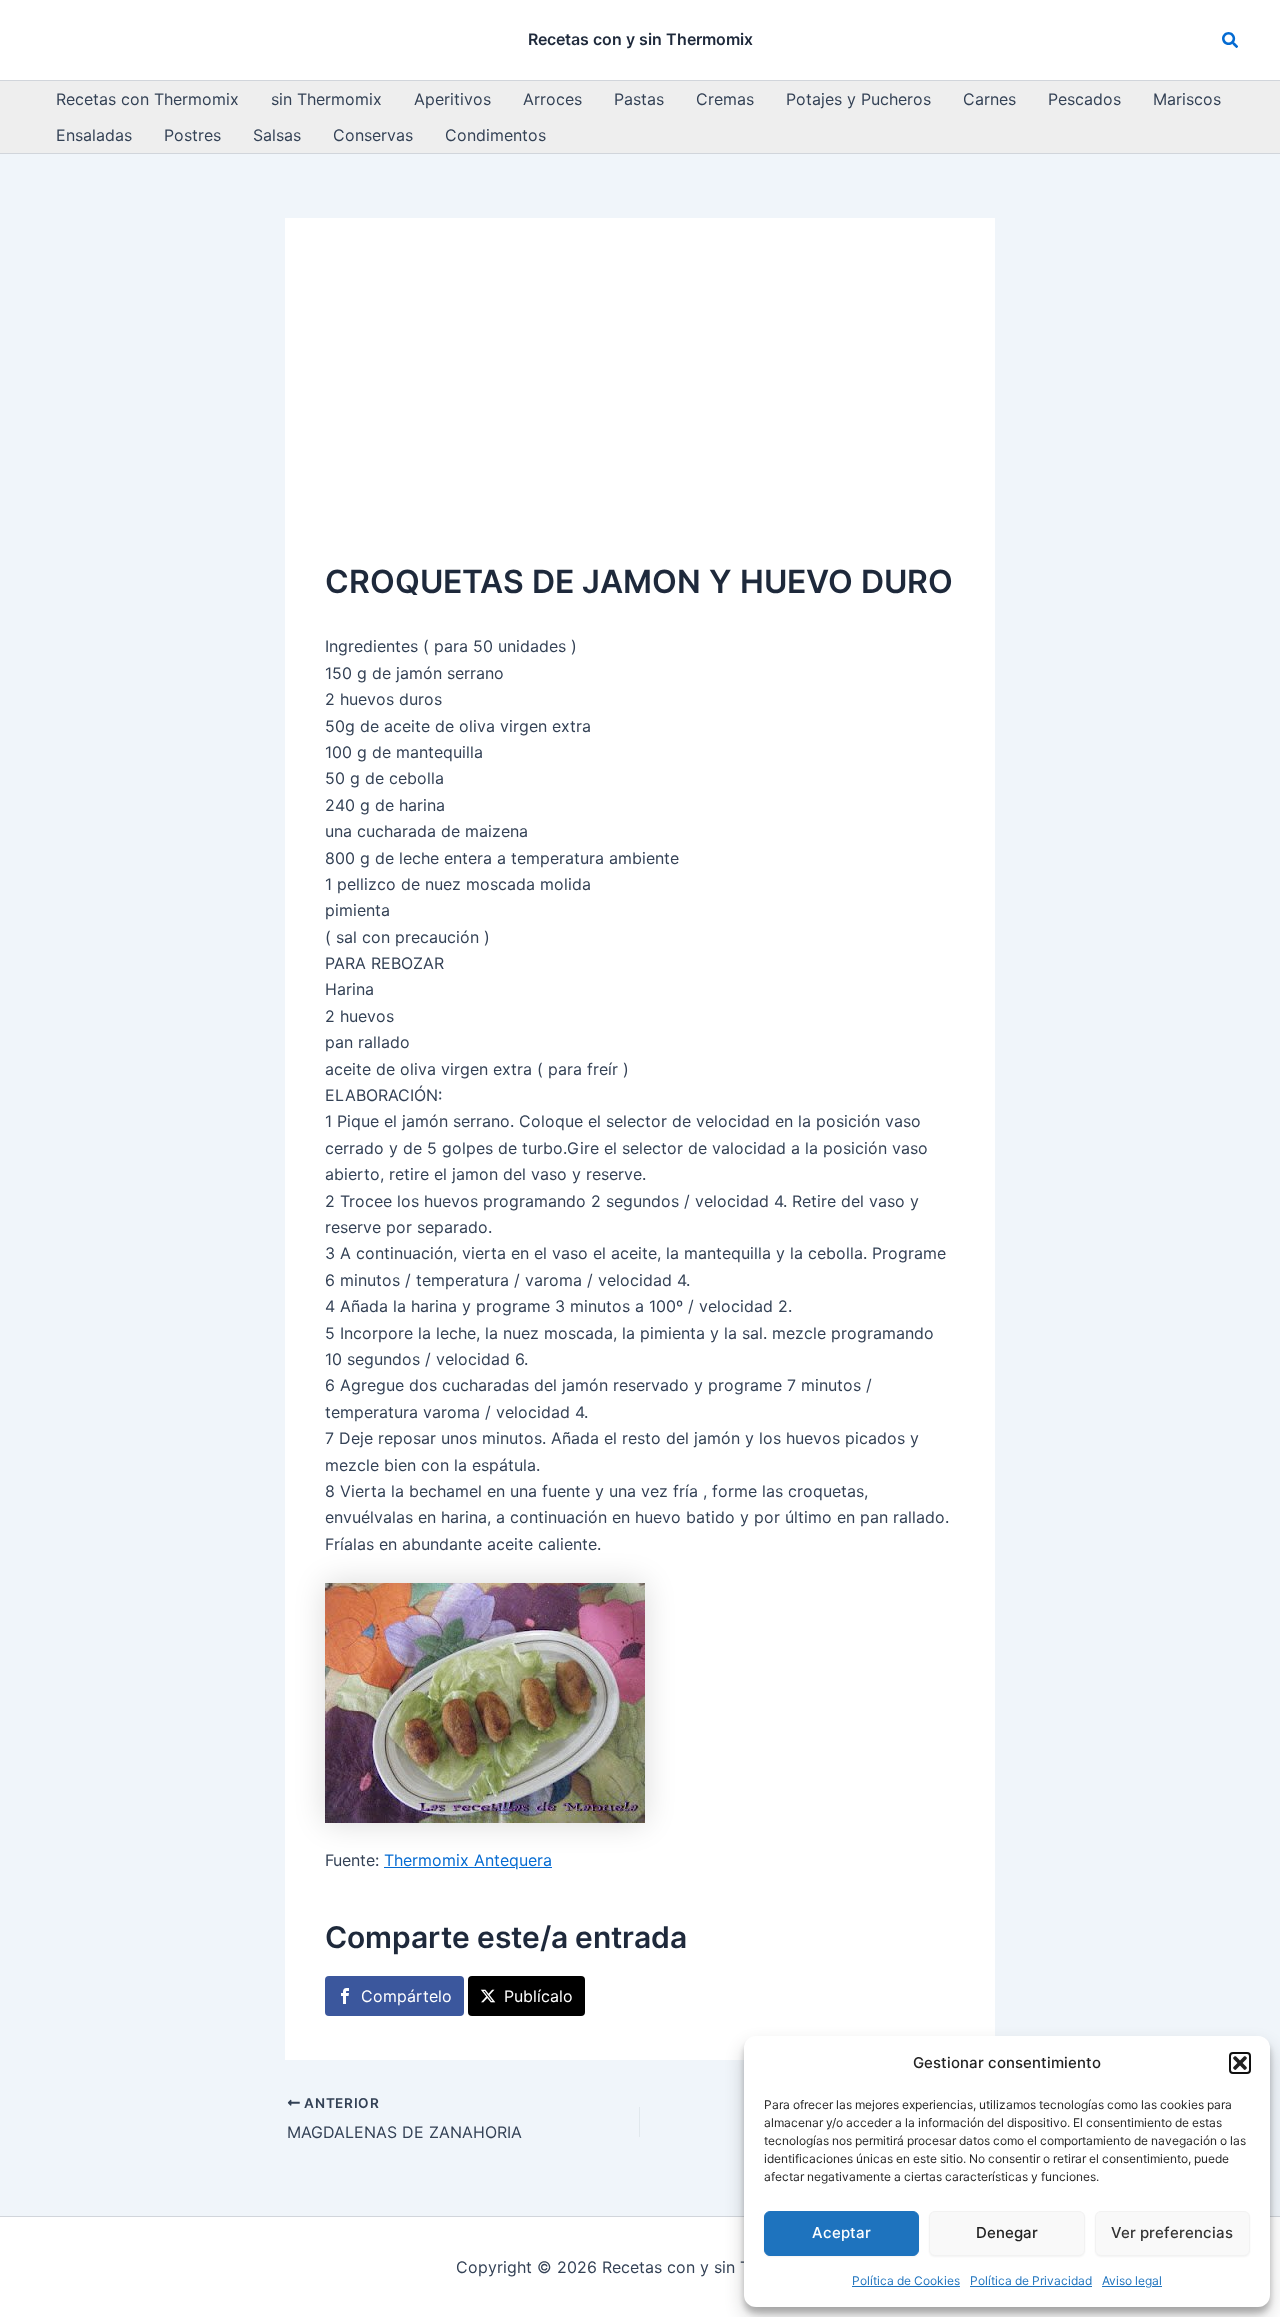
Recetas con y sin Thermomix (640, 39)
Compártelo (406, 1996)
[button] (1240, 2063)
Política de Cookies (906, 2280)
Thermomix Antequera (468, 1860)
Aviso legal (1132, 2280)
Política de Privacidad (1031, 2280)
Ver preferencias (1172, 2232)
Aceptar (841, 2232)
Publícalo (538, 1996)
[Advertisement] (640, 408)
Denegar (1007, 2232)
